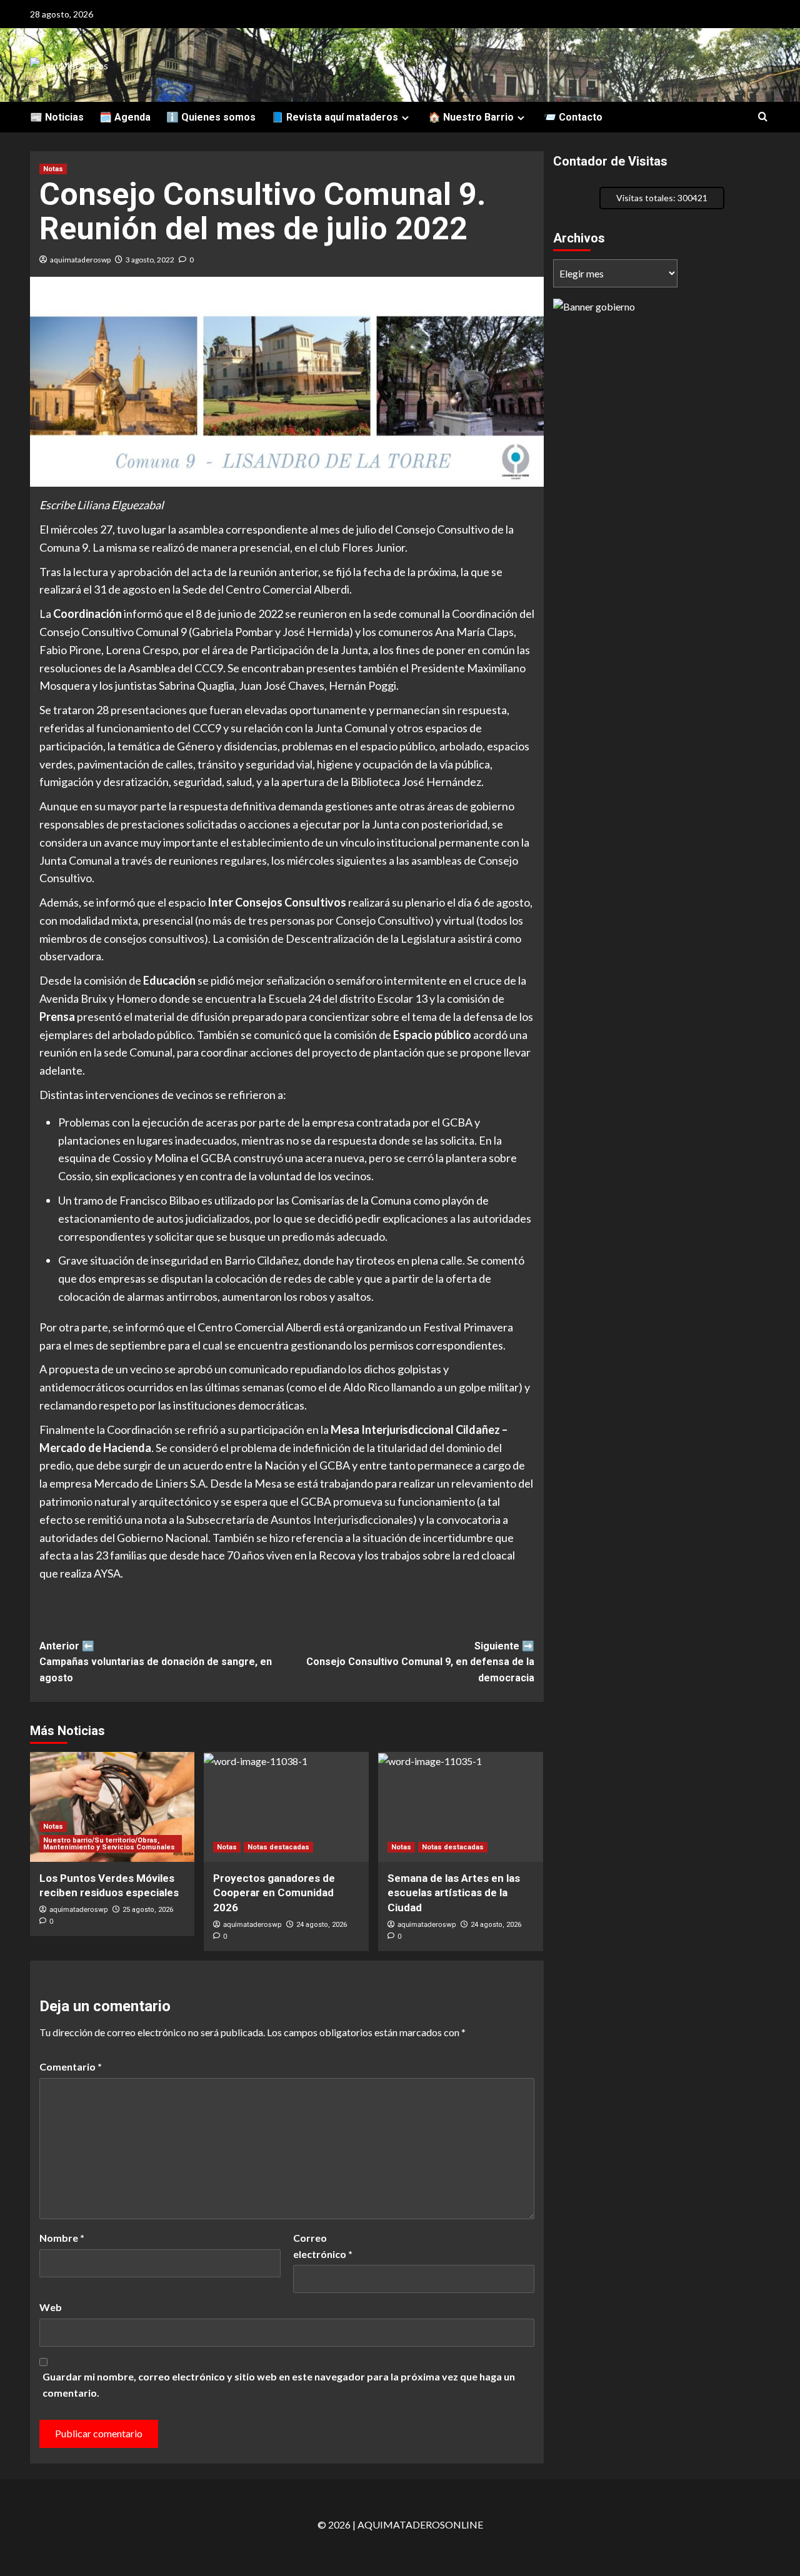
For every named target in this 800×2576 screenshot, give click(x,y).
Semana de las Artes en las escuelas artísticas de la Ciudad (454, 1893)
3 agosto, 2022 (150, 260)
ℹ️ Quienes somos (211, 117)
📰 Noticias (57, 117)
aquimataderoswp (80, 260)
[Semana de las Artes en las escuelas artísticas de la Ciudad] (461, 1807)
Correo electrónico (323, 2246)
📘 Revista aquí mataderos (335, 117)
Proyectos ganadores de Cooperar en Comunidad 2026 (274, 1893)
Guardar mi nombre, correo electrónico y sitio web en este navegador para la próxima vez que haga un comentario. (279, 2385)
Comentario (71, 2066)
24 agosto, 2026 (322, 1925)
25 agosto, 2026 (148, 1910)
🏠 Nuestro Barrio (471, 117)
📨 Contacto (573, 117)
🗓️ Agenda (125, 117)
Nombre (62, 2238)
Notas (53, 169)
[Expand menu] (405, 118)
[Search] (763, 117)
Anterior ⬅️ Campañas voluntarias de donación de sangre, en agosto (156, 1662)
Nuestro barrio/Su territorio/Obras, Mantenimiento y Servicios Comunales (109, 1844)
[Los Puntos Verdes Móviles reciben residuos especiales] (112, 1807)
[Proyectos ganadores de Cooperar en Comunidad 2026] (286, 1807)
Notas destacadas (278, 1847)
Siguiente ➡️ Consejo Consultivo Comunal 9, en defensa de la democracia (420, 1662)
